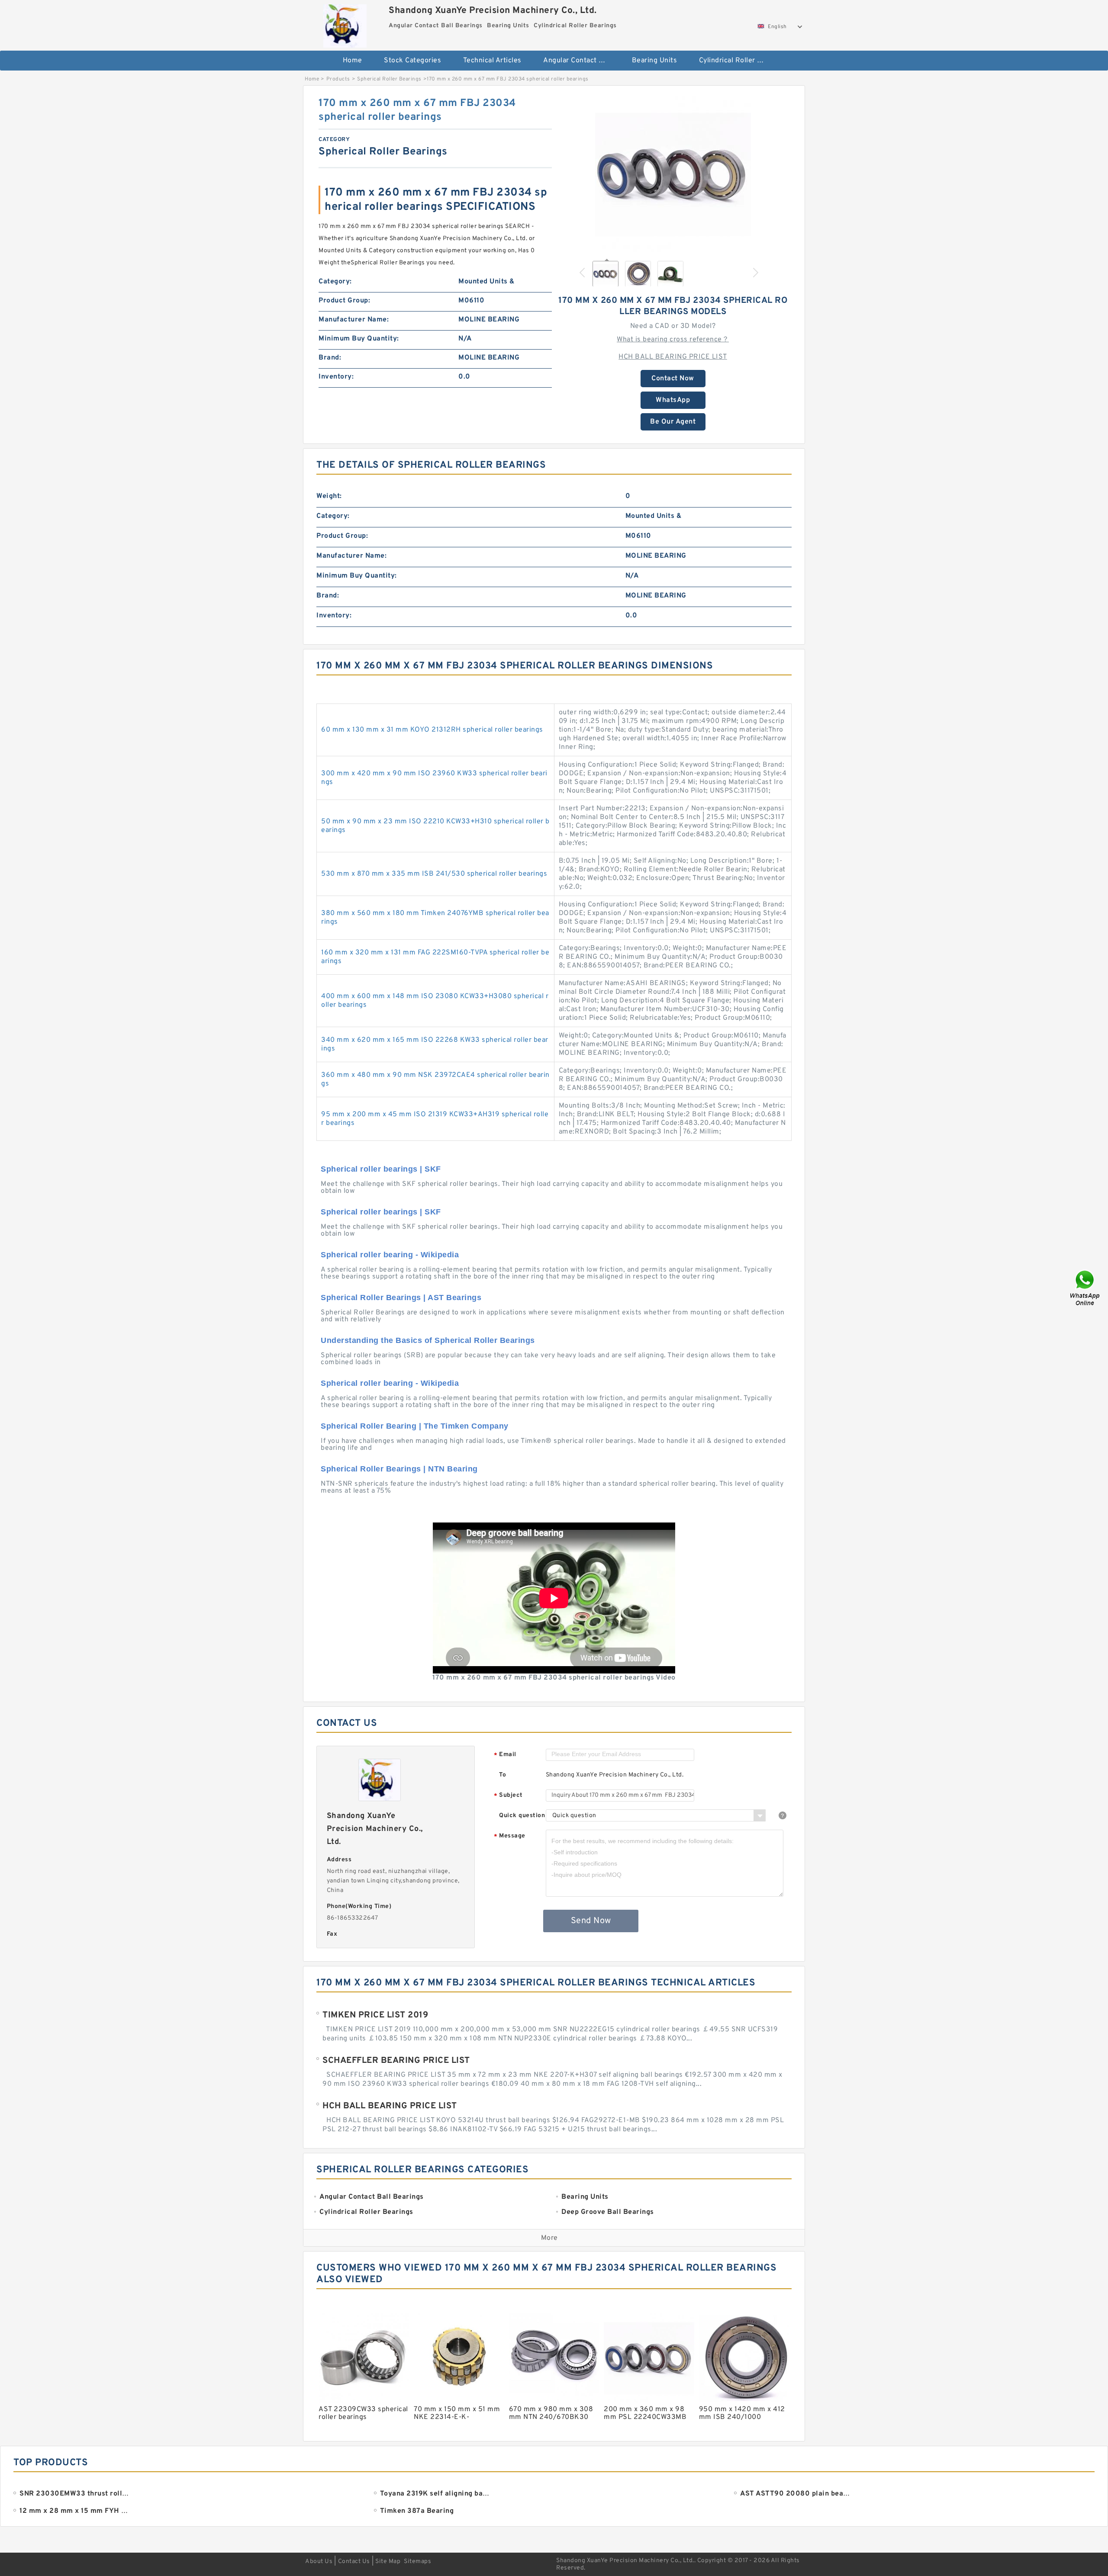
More (549, 2238)
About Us (319, 2562)
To (502, 1775)
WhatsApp (673, 400)
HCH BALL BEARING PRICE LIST (673, 357)
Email (505, 1755)
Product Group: (344, 301)
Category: (335, 282)
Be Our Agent (673, 422)
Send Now (591, 1921)
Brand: (330, 358)
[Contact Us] (1085, 1288)
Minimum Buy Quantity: (359, 339)
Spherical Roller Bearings (389, 79)
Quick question (522, 1816)
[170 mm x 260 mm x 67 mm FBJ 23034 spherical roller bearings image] (673, 174)
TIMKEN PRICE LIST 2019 (375, 2015)
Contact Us (354, 2562)
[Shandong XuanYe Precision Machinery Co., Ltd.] (345, 24)
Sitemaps (417, 2562)
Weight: (329, 496)
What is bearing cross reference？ (673, 340)
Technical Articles (492, 61)
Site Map (388, 2562)
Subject (508, 1796)
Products (338, 79)
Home (353, 61)
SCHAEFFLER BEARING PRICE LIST (396, 2061)
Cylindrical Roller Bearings (737, 61)
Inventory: (336, 377)
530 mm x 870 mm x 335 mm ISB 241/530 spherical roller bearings (434, 874)
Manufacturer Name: (354, 320)
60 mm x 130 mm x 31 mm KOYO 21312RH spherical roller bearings (432, 730)
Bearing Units (655, 61)
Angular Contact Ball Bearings (581, 61)
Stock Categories (412, 61)
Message (510, 1836)
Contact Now (673, 379)
